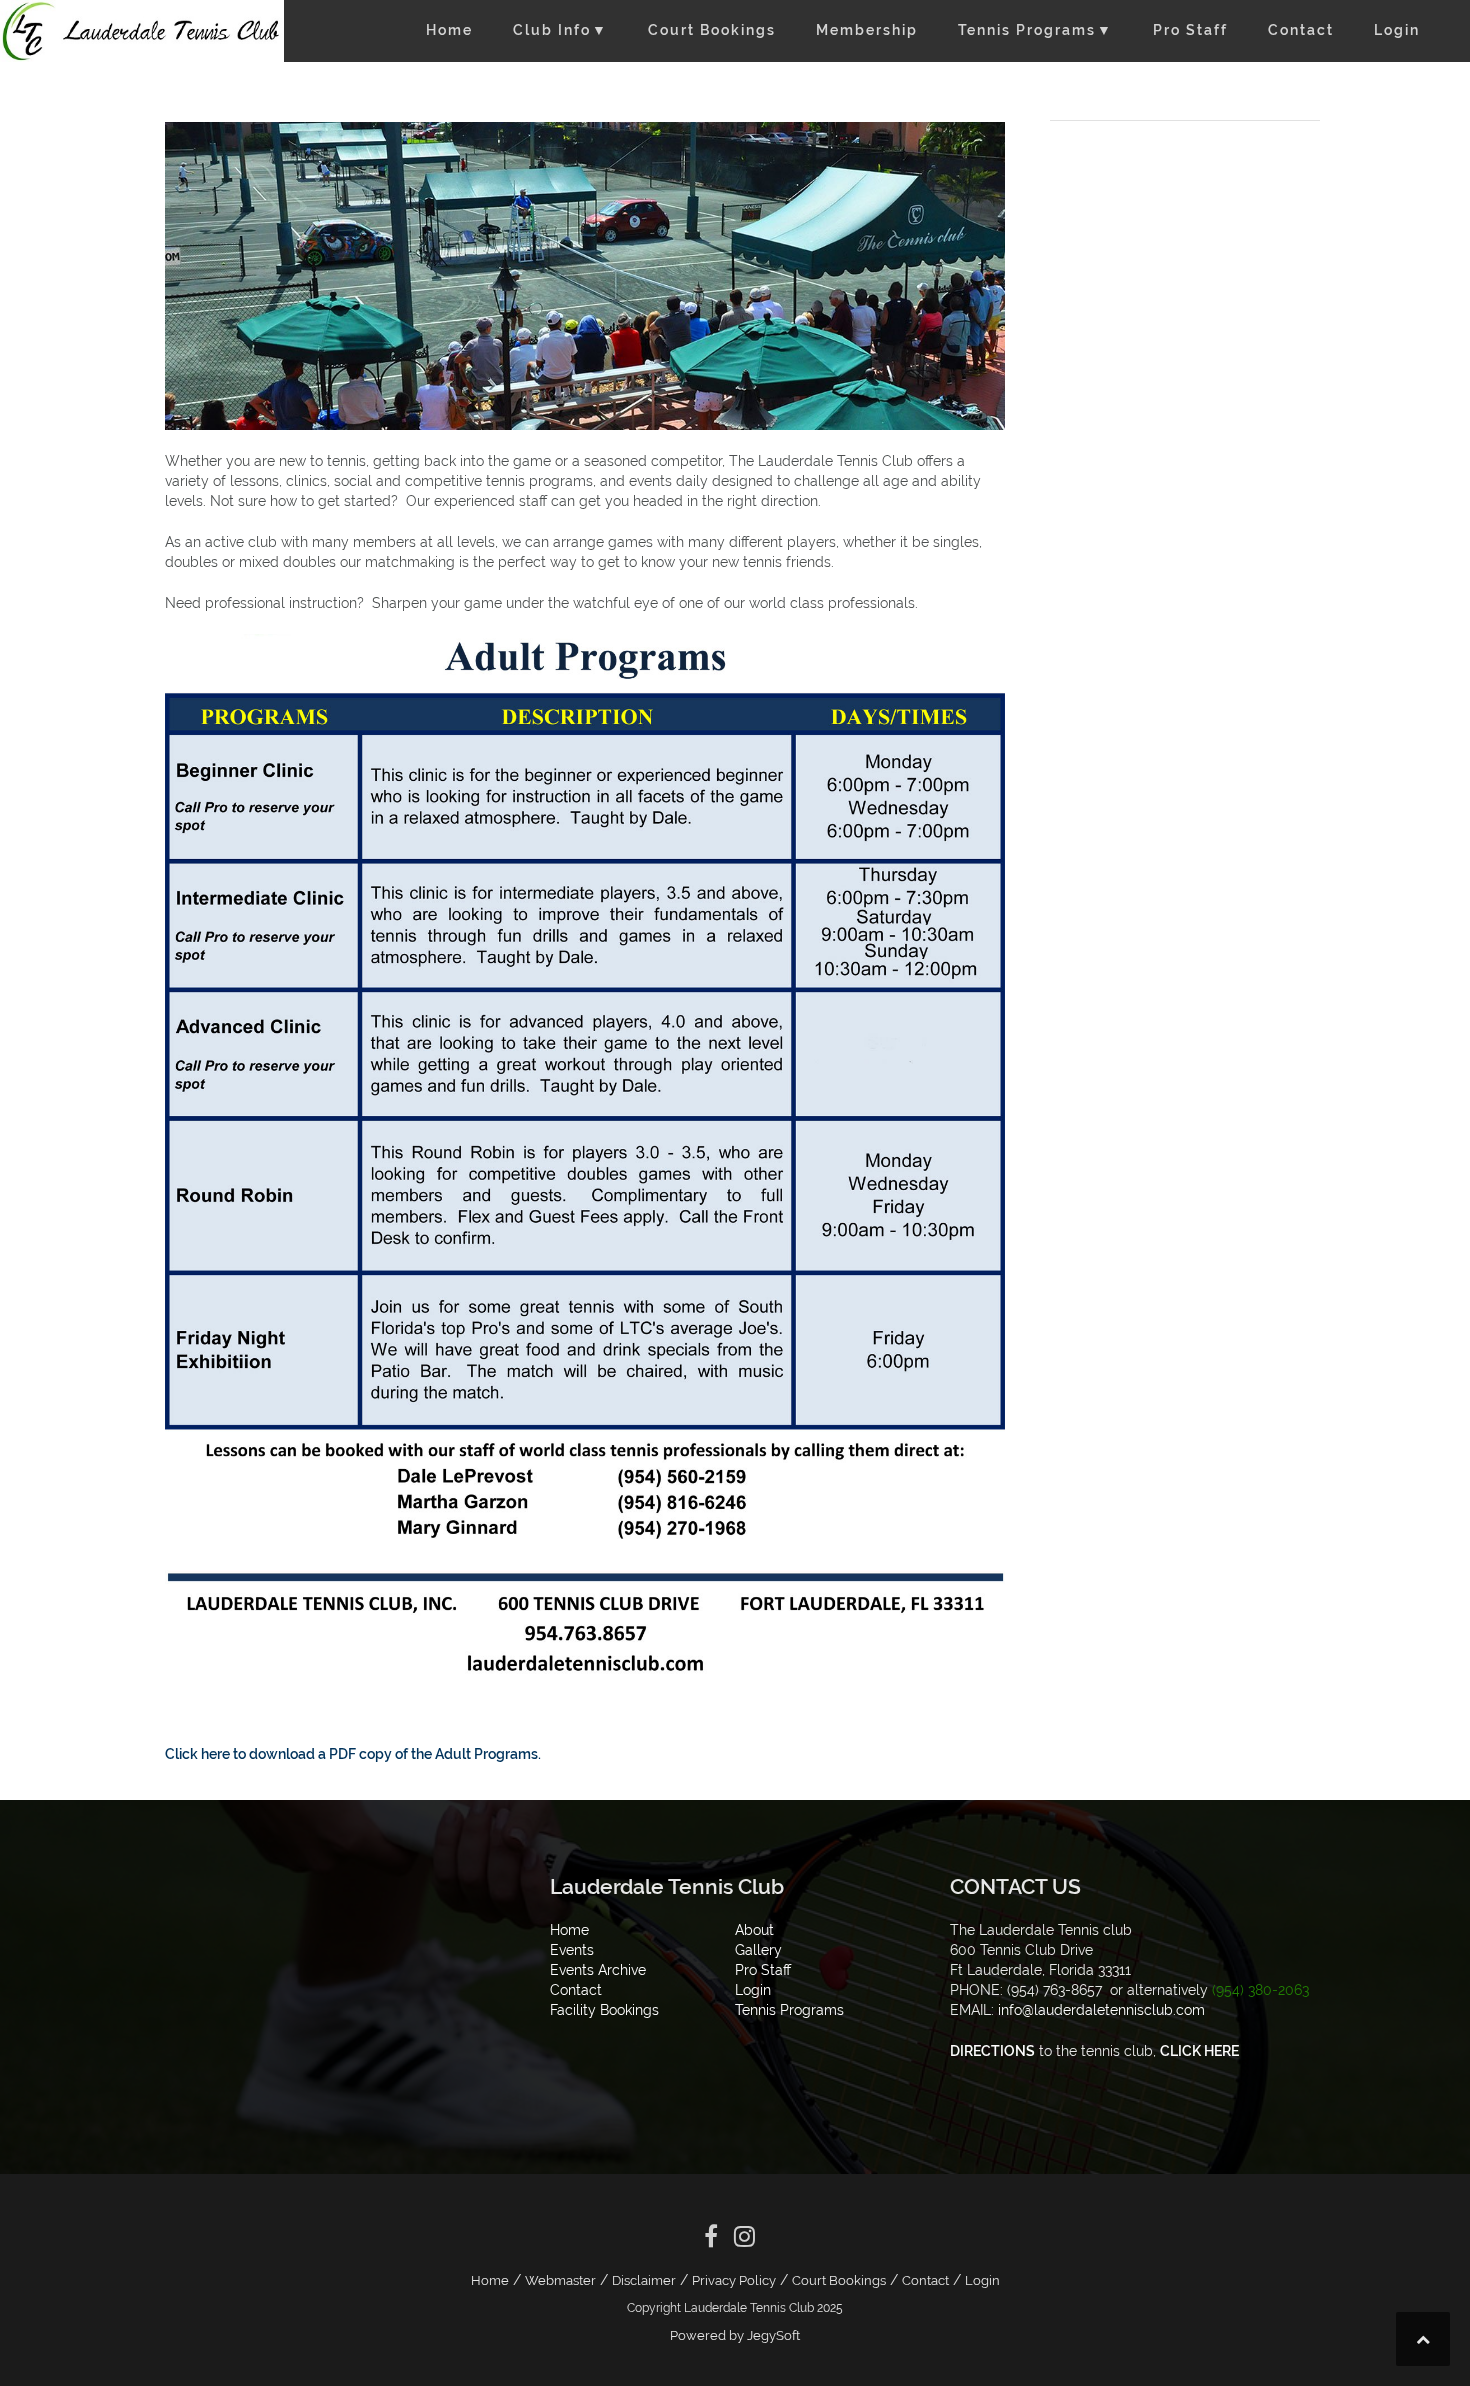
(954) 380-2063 (1260, 1990)
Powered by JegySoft (735, 2335)
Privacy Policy (734, 2280)
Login (1397, 30)
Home (449, 30)
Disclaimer (644, 2280)
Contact (1301, 30)
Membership (867, 30)
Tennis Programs (1035, 30)
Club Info (560, 30)
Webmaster (560, 2280)
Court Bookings (712, 30)
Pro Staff (1190, 30)
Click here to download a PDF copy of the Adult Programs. (353, 1754)
